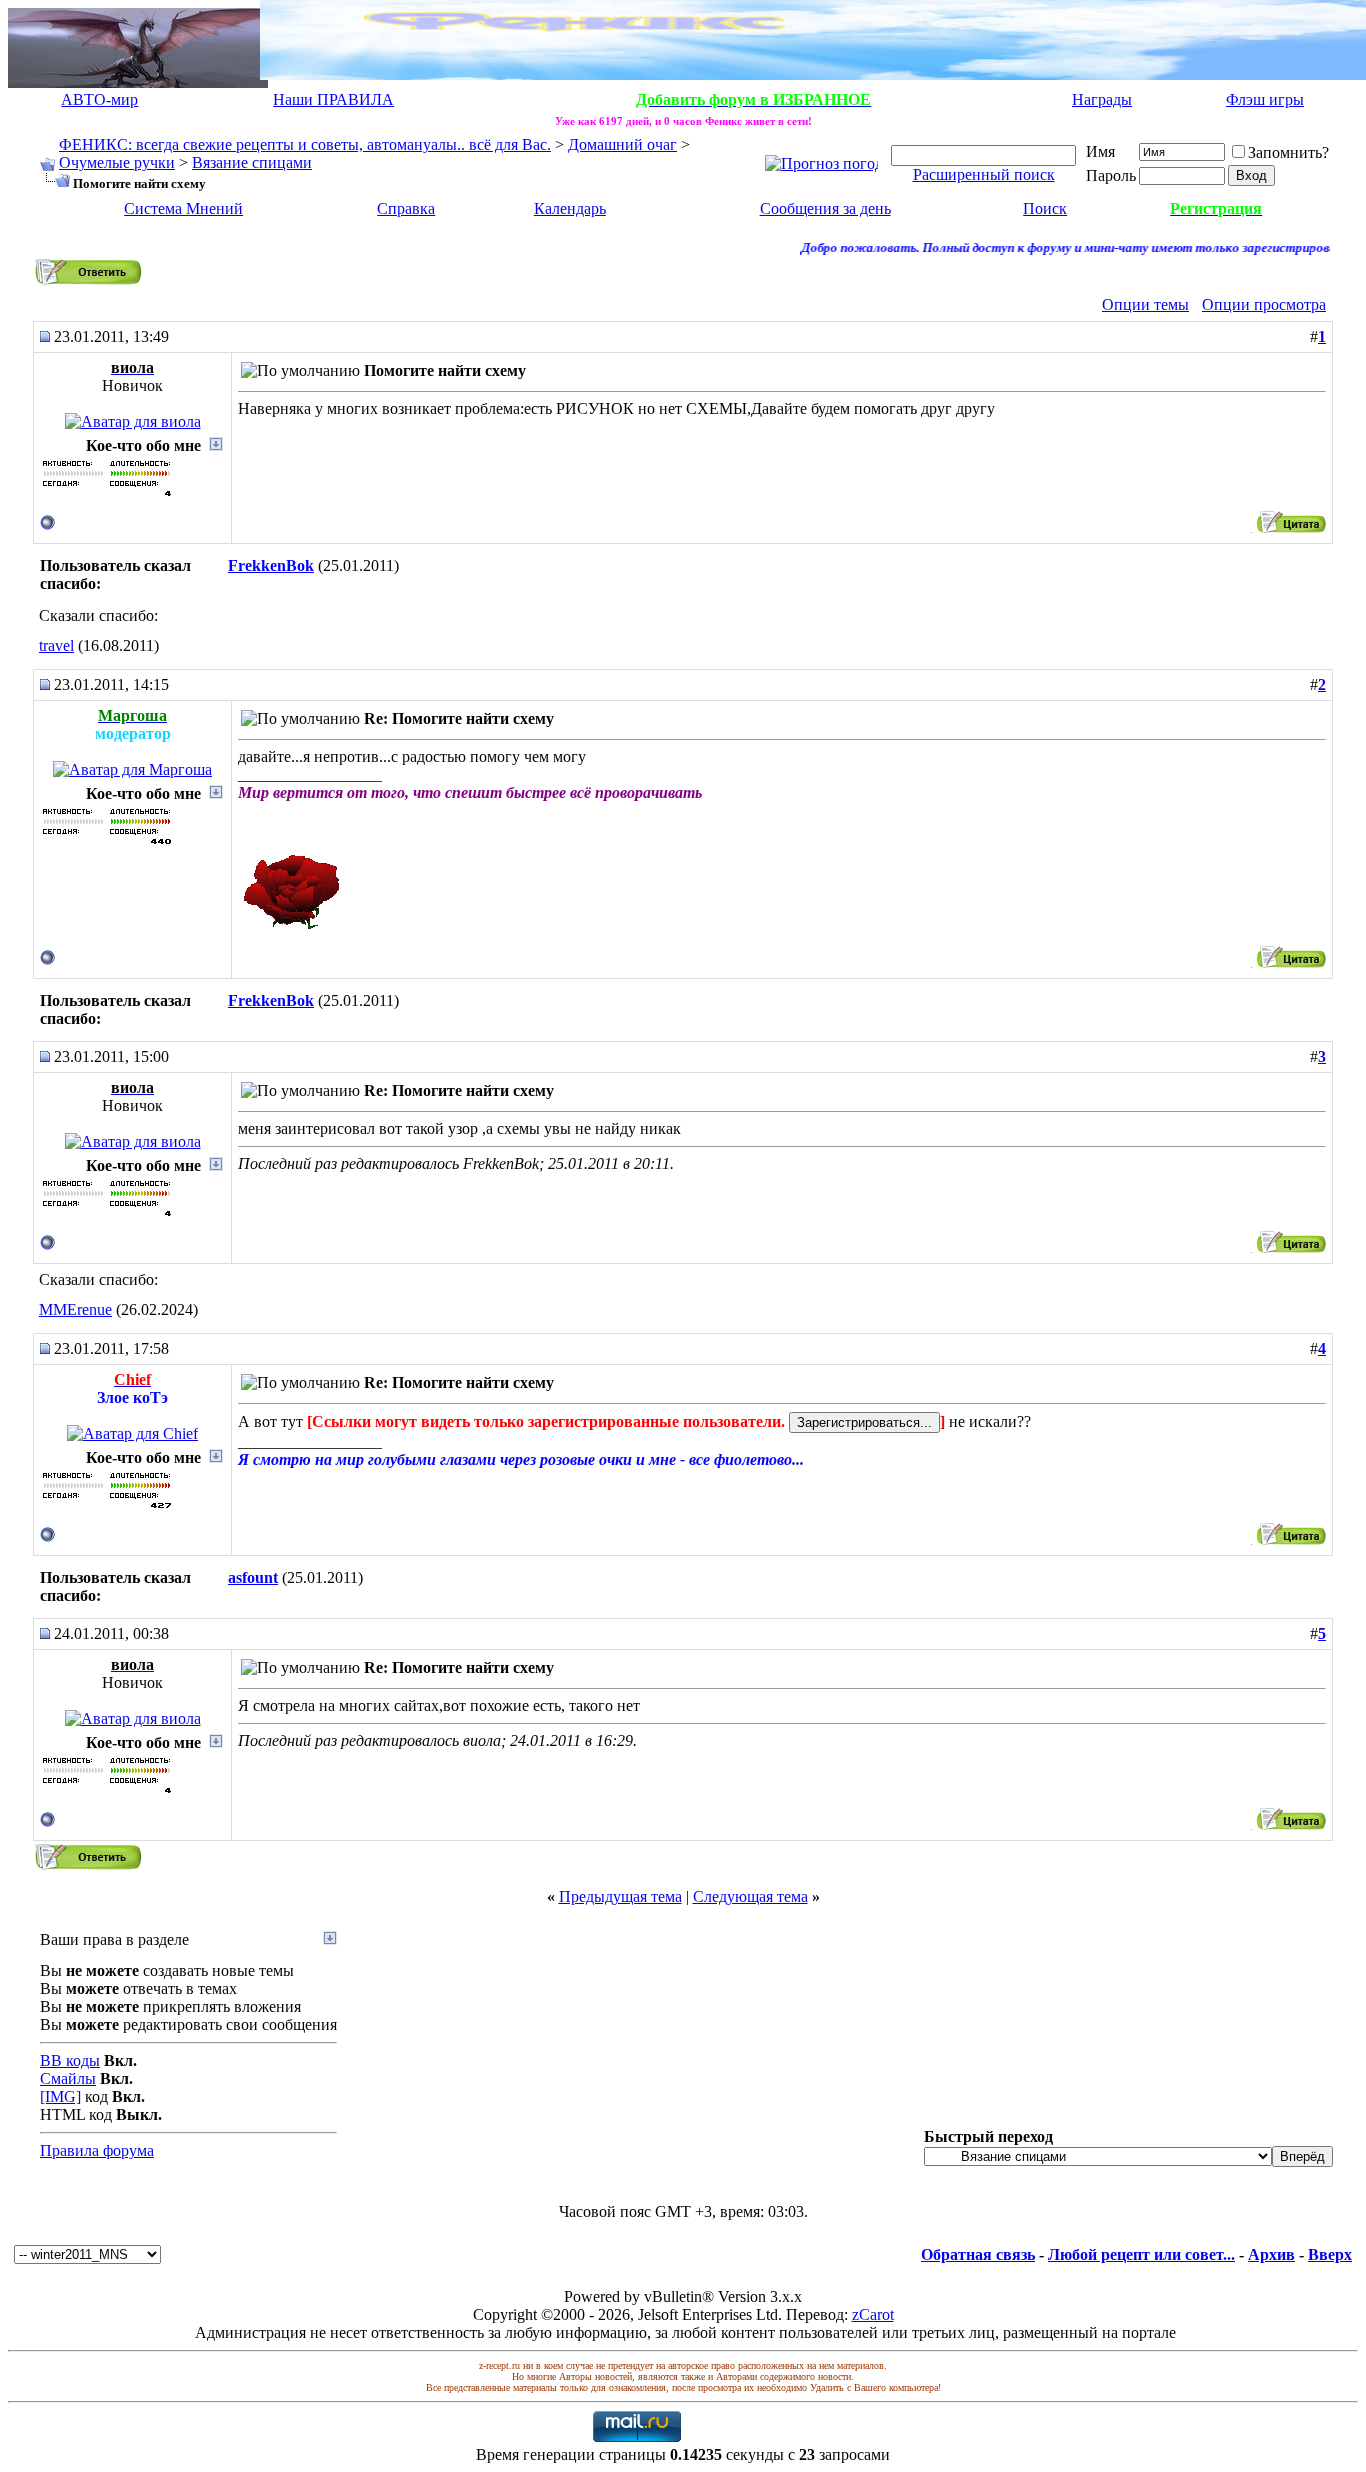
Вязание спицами (252, 162)
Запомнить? (1288, 152)
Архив (1271, 2254)
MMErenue (75, 1309)
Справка (406, 208)
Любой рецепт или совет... (1141, 2254)
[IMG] (60, 2096)
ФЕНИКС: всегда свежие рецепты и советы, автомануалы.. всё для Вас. (305, 144)
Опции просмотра (1264, 304)
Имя (1100, 151)
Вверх (1330, 2254)
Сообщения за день (825, 208)
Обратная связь (978, 2254)
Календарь (570, 208)
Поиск (1045, 208)
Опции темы (1145, 304)
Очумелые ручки (117, 162)
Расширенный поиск (984, 174)
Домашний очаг (622, 144)
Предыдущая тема (620, 1896)
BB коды (70, 2060)
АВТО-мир (99, 99)
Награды (1102, 99)
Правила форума (97, 2150)
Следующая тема (750, 1896)
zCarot (873, 2314)
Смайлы (68, 2078)
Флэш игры (1265, 99)
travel (56, 645)
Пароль (1111, 175)
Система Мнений (183, 208)
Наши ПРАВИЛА (333, 99)
